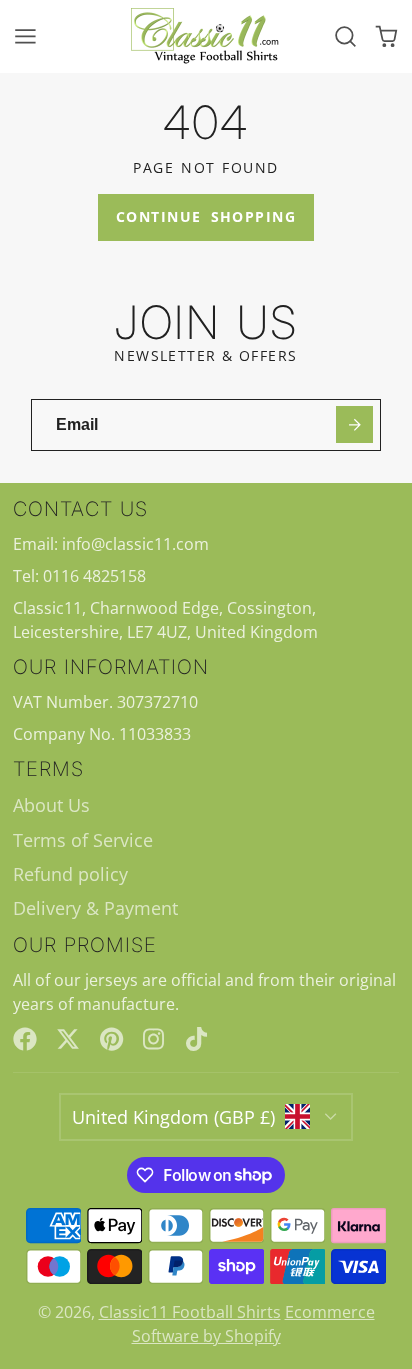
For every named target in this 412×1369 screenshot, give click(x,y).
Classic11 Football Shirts (190, 1312)
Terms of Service (83, 840)
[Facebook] (25, 1039)
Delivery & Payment (95, 908)
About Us (51, 805)
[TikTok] (198, 1039)
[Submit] (354, 424)
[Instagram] (155, 1039)
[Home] (206, 36)
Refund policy (70, 874)
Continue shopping (206, 216)
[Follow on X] (68, 1039)
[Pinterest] (112, 1039)
